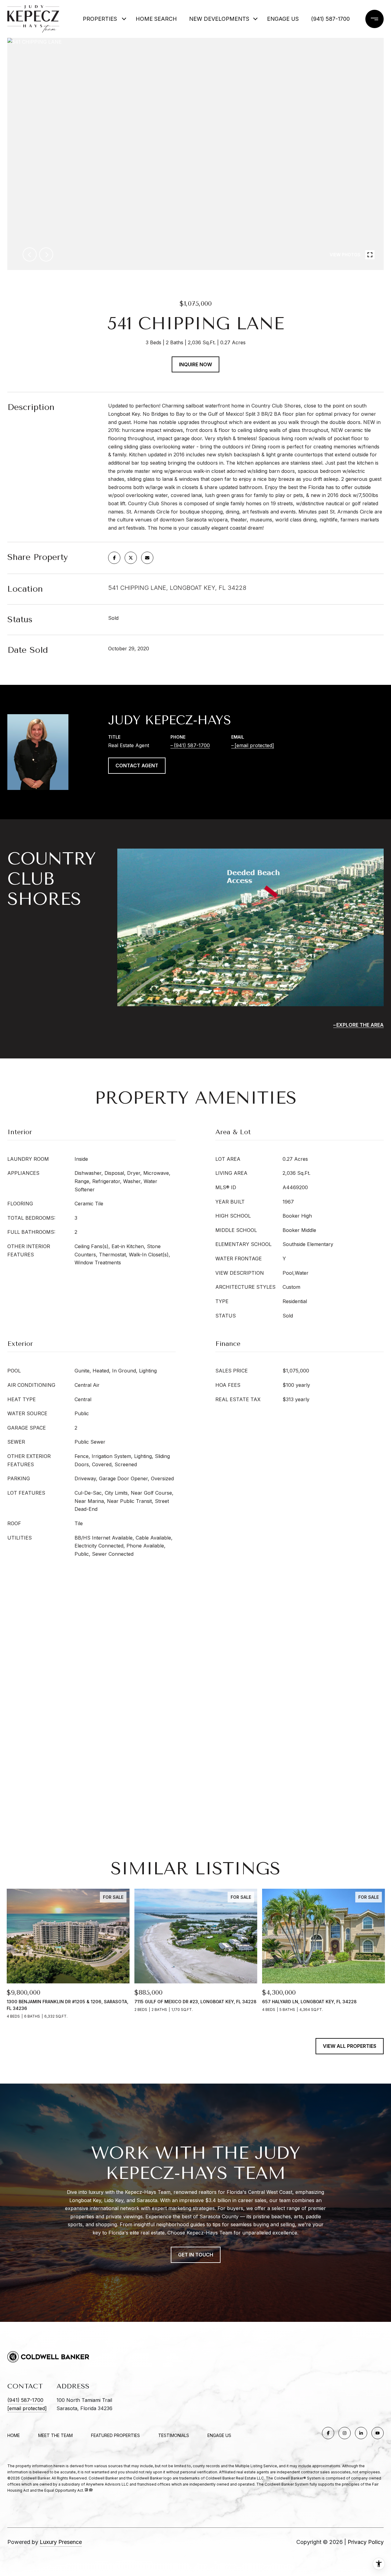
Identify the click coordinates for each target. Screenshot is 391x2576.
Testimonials (174, 2435)
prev (30, 254)
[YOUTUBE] (378, 2433)
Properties (100, 19)
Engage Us (219, 2435)
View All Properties (350, 2046)
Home (14, 2435)
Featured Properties (115, 2435)
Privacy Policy (366, 2542)
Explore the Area (360, 1025)
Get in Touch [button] (196, 2255)
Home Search (156, 19)
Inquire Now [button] (195, 364)
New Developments (215, 19)
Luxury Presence (61, 2542)
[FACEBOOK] (328, 2433)
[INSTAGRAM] (345, 2433)
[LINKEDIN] (361, 2433)
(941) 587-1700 (330, 19)
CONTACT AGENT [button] (137, 765)
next (46, 254)
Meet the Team (55, 2435)
